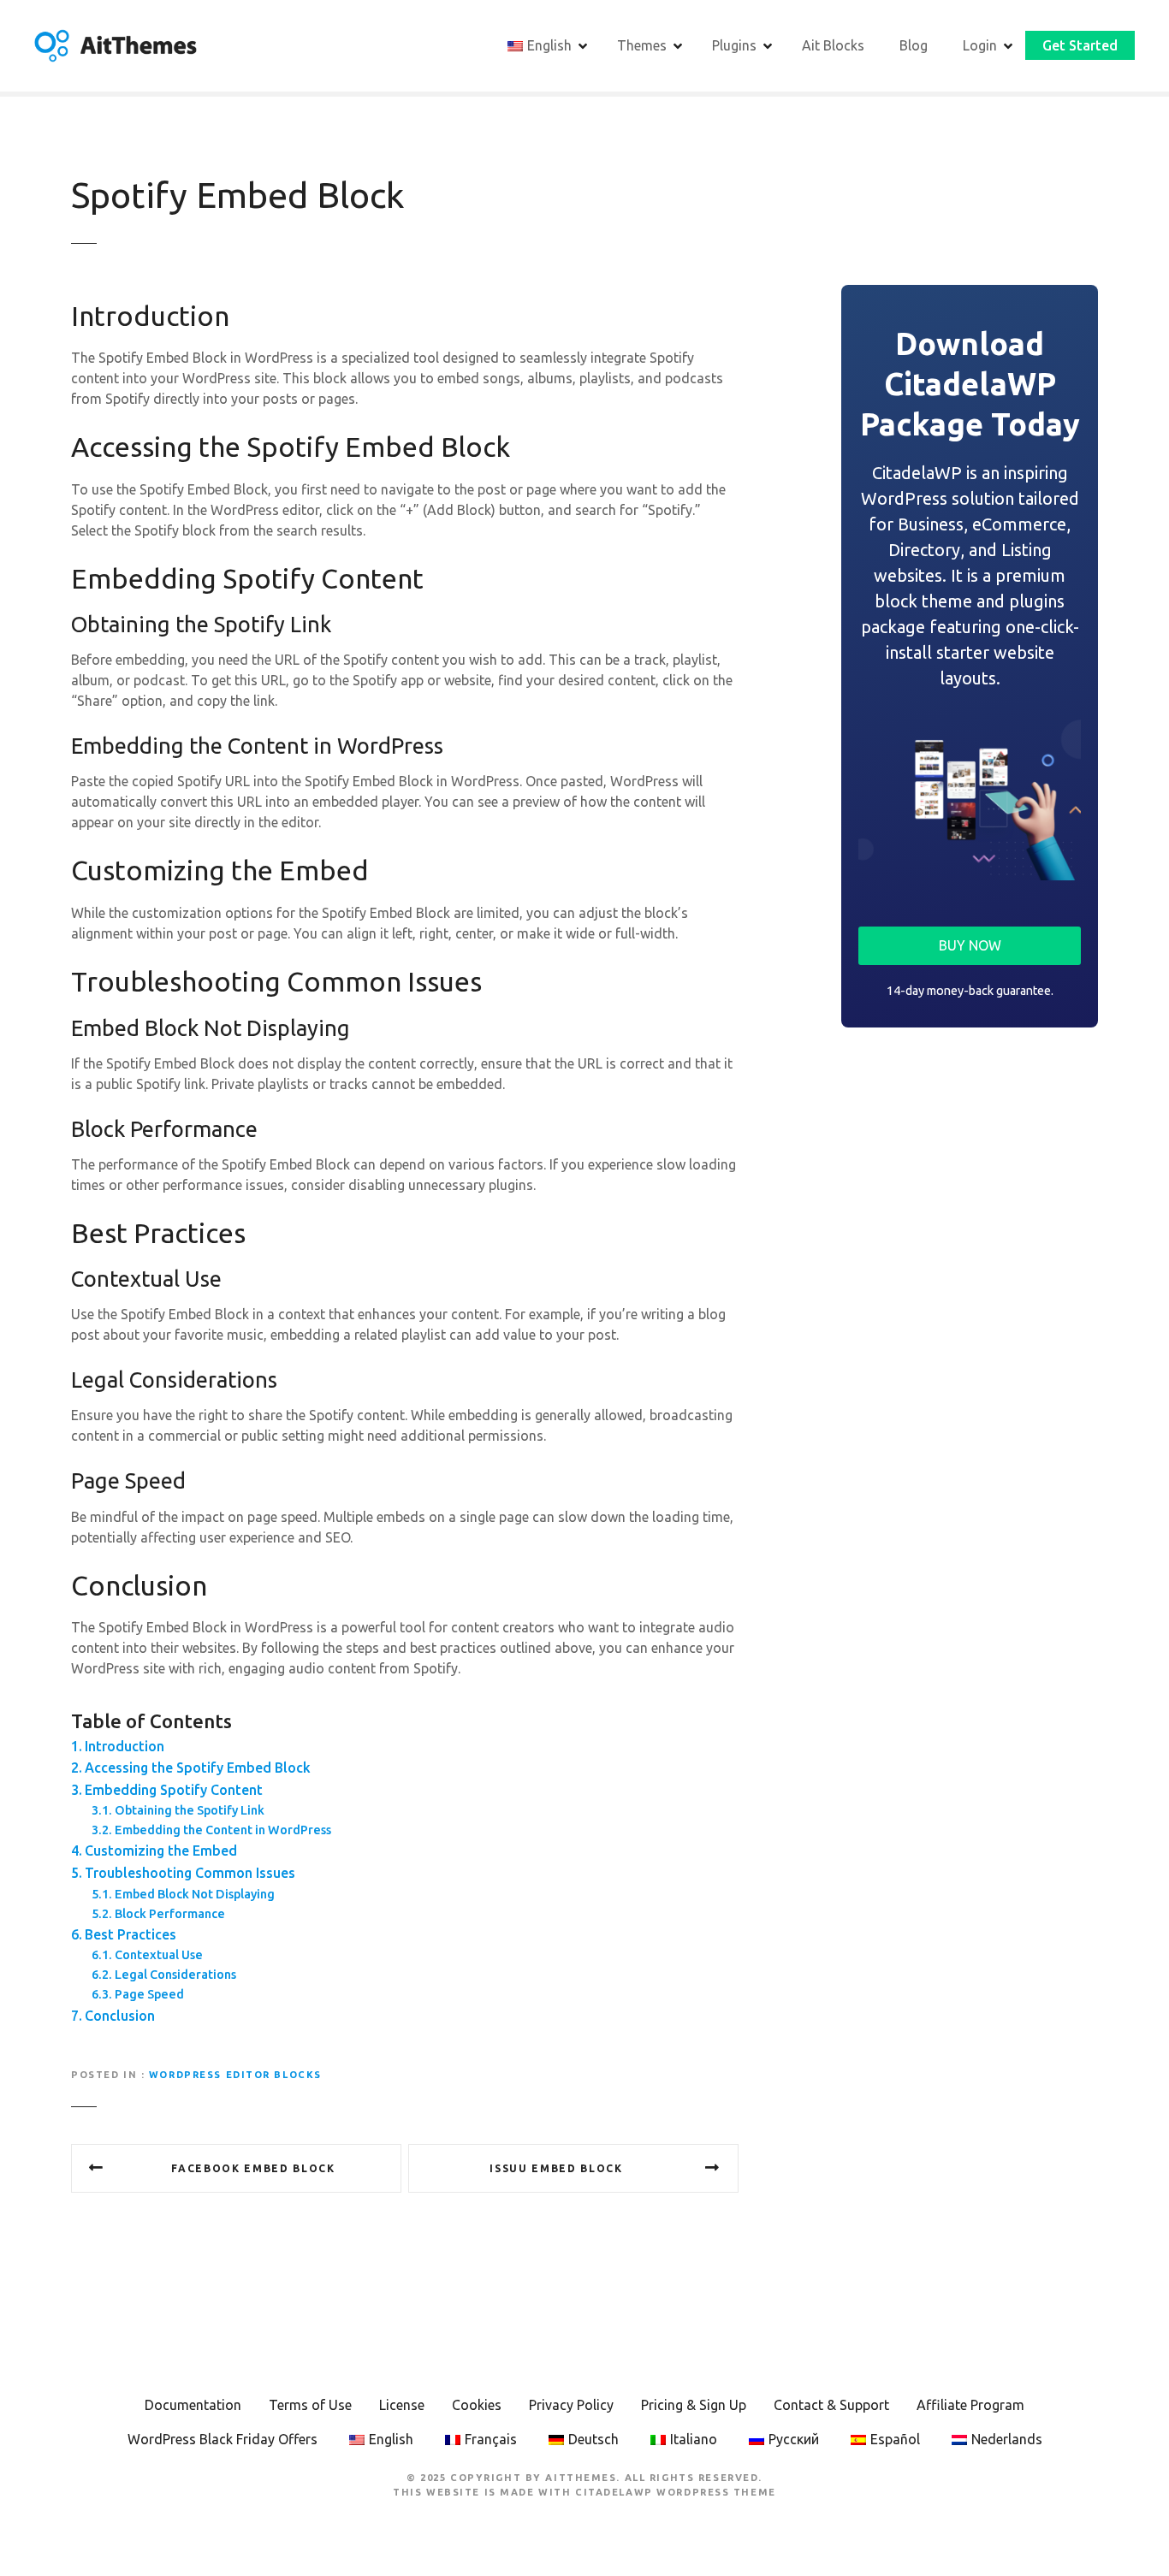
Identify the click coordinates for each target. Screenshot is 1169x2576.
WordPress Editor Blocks (235, 2075)
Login (980, 45)
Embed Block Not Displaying (195, 1894)
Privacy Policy (571, 2405)
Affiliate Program (970, 2405)
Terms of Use (310, 2405)
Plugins (734, 45)
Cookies (477, 2405)
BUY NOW (970, 945)
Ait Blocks (833, 45)
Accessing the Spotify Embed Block (198, 1768)
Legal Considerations (175, 1975)
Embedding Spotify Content (174, 1790)
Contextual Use (159, 1955)
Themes (642, 45)
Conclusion (120, 2016)
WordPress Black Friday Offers (223, 2439)
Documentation (193, 2405)
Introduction (125, 1746)
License (402, 2405)
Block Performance (170, 1914)
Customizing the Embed (161, 1851)
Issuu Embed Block (556, 2168)
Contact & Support (831, 2405)
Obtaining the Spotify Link (190, 1810)
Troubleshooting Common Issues (190, 1873)
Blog (914, 45)
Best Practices (131, 1934)
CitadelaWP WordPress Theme (676, 2492)
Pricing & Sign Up (694, 2405)
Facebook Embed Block (253, 2168)
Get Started (1080, 45)
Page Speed (149, 1994)
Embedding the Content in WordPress (223, 1830)
